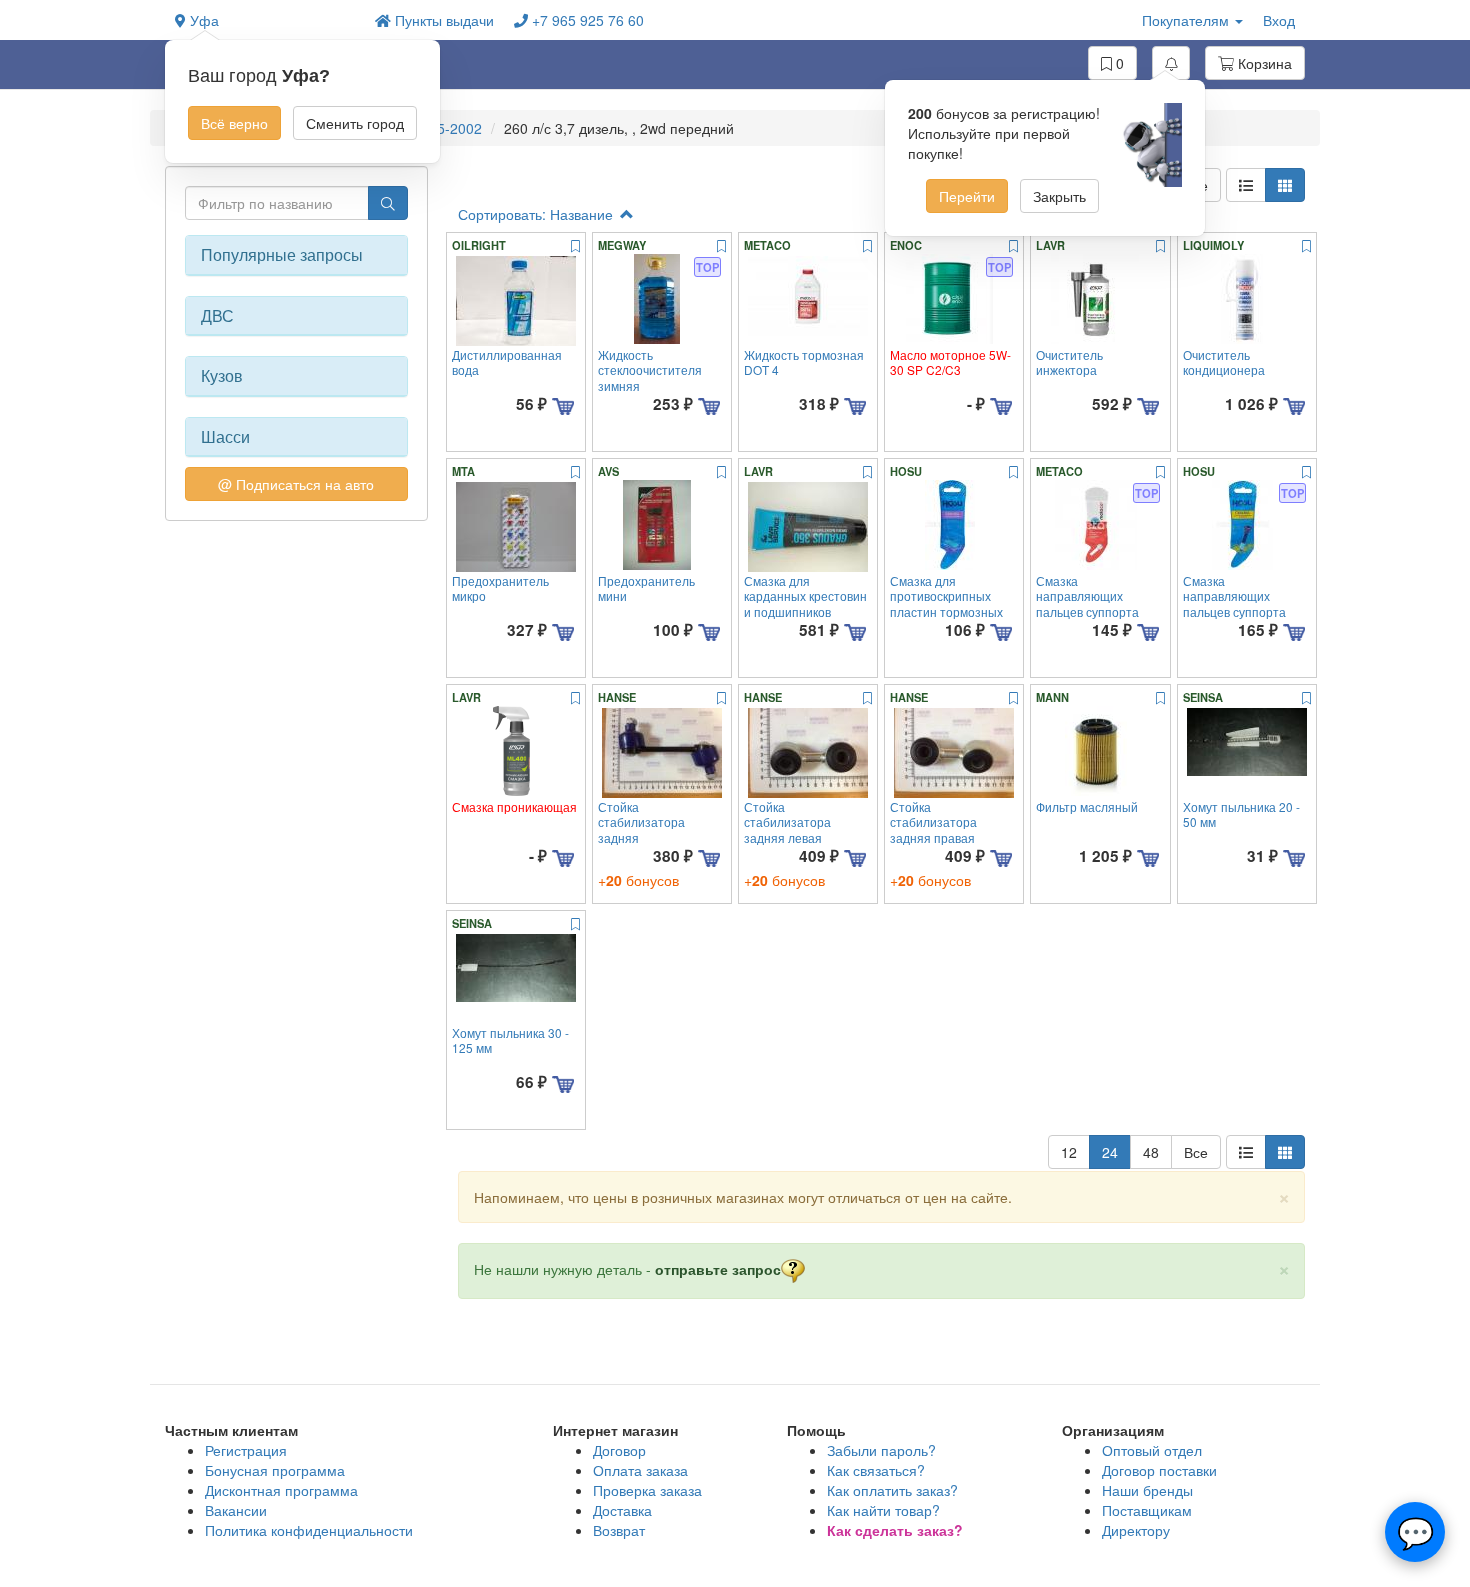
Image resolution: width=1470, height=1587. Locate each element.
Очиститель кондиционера (1224, 362)
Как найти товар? (883, 1510)
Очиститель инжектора (1069, 362)
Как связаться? (876, 1470)
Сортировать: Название (537, 214)
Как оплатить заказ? (892, 1490)
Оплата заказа (640, 1470)
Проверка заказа (647, 1490)
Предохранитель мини (646, 588)
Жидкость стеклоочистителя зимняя (650, 370)
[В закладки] (575, 247)
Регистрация (246, 1450)
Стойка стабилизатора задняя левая (787, 822)
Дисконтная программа (281, 1490)
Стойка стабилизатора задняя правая (933, 822)
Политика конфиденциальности (309, 1530)
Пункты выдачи (442, 20)
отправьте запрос (718, 1269)
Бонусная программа (275, 1470)
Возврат (619, 1530)
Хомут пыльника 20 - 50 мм (1241, 814)
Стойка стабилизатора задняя (641, 822)
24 (1110, 1152)
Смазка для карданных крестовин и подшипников (805, 596)
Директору (1136, 1530)
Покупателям (1187, 20)
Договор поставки (1159, 1470)
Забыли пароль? (881, 1450)
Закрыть (1059, 196)
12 (1069, 1152)
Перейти (967, 196)
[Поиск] (388, 203)
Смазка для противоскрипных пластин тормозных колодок (946, 603)
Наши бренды (1147, 1490)
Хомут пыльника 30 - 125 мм (510, 1040)
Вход (1279, 20)
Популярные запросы (282, 255)
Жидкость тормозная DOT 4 (804, 362)
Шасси (225, 437)
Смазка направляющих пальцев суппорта (1087, 596)
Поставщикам (1147, 1510)
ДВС (217, 316)
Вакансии (236, 1510)
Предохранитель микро (500, 588)
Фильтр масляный (1087, 806)
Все (1196, 1152)
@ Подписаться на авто (296, 484)
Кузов (222, 376)
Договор (619, 1450)
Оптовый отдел (1152, 1450)
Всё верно (234, 123)
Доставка (622, 1510)
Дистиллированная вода (507, 362)
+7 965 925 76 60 (586, 20)
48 (1151, 1152)
